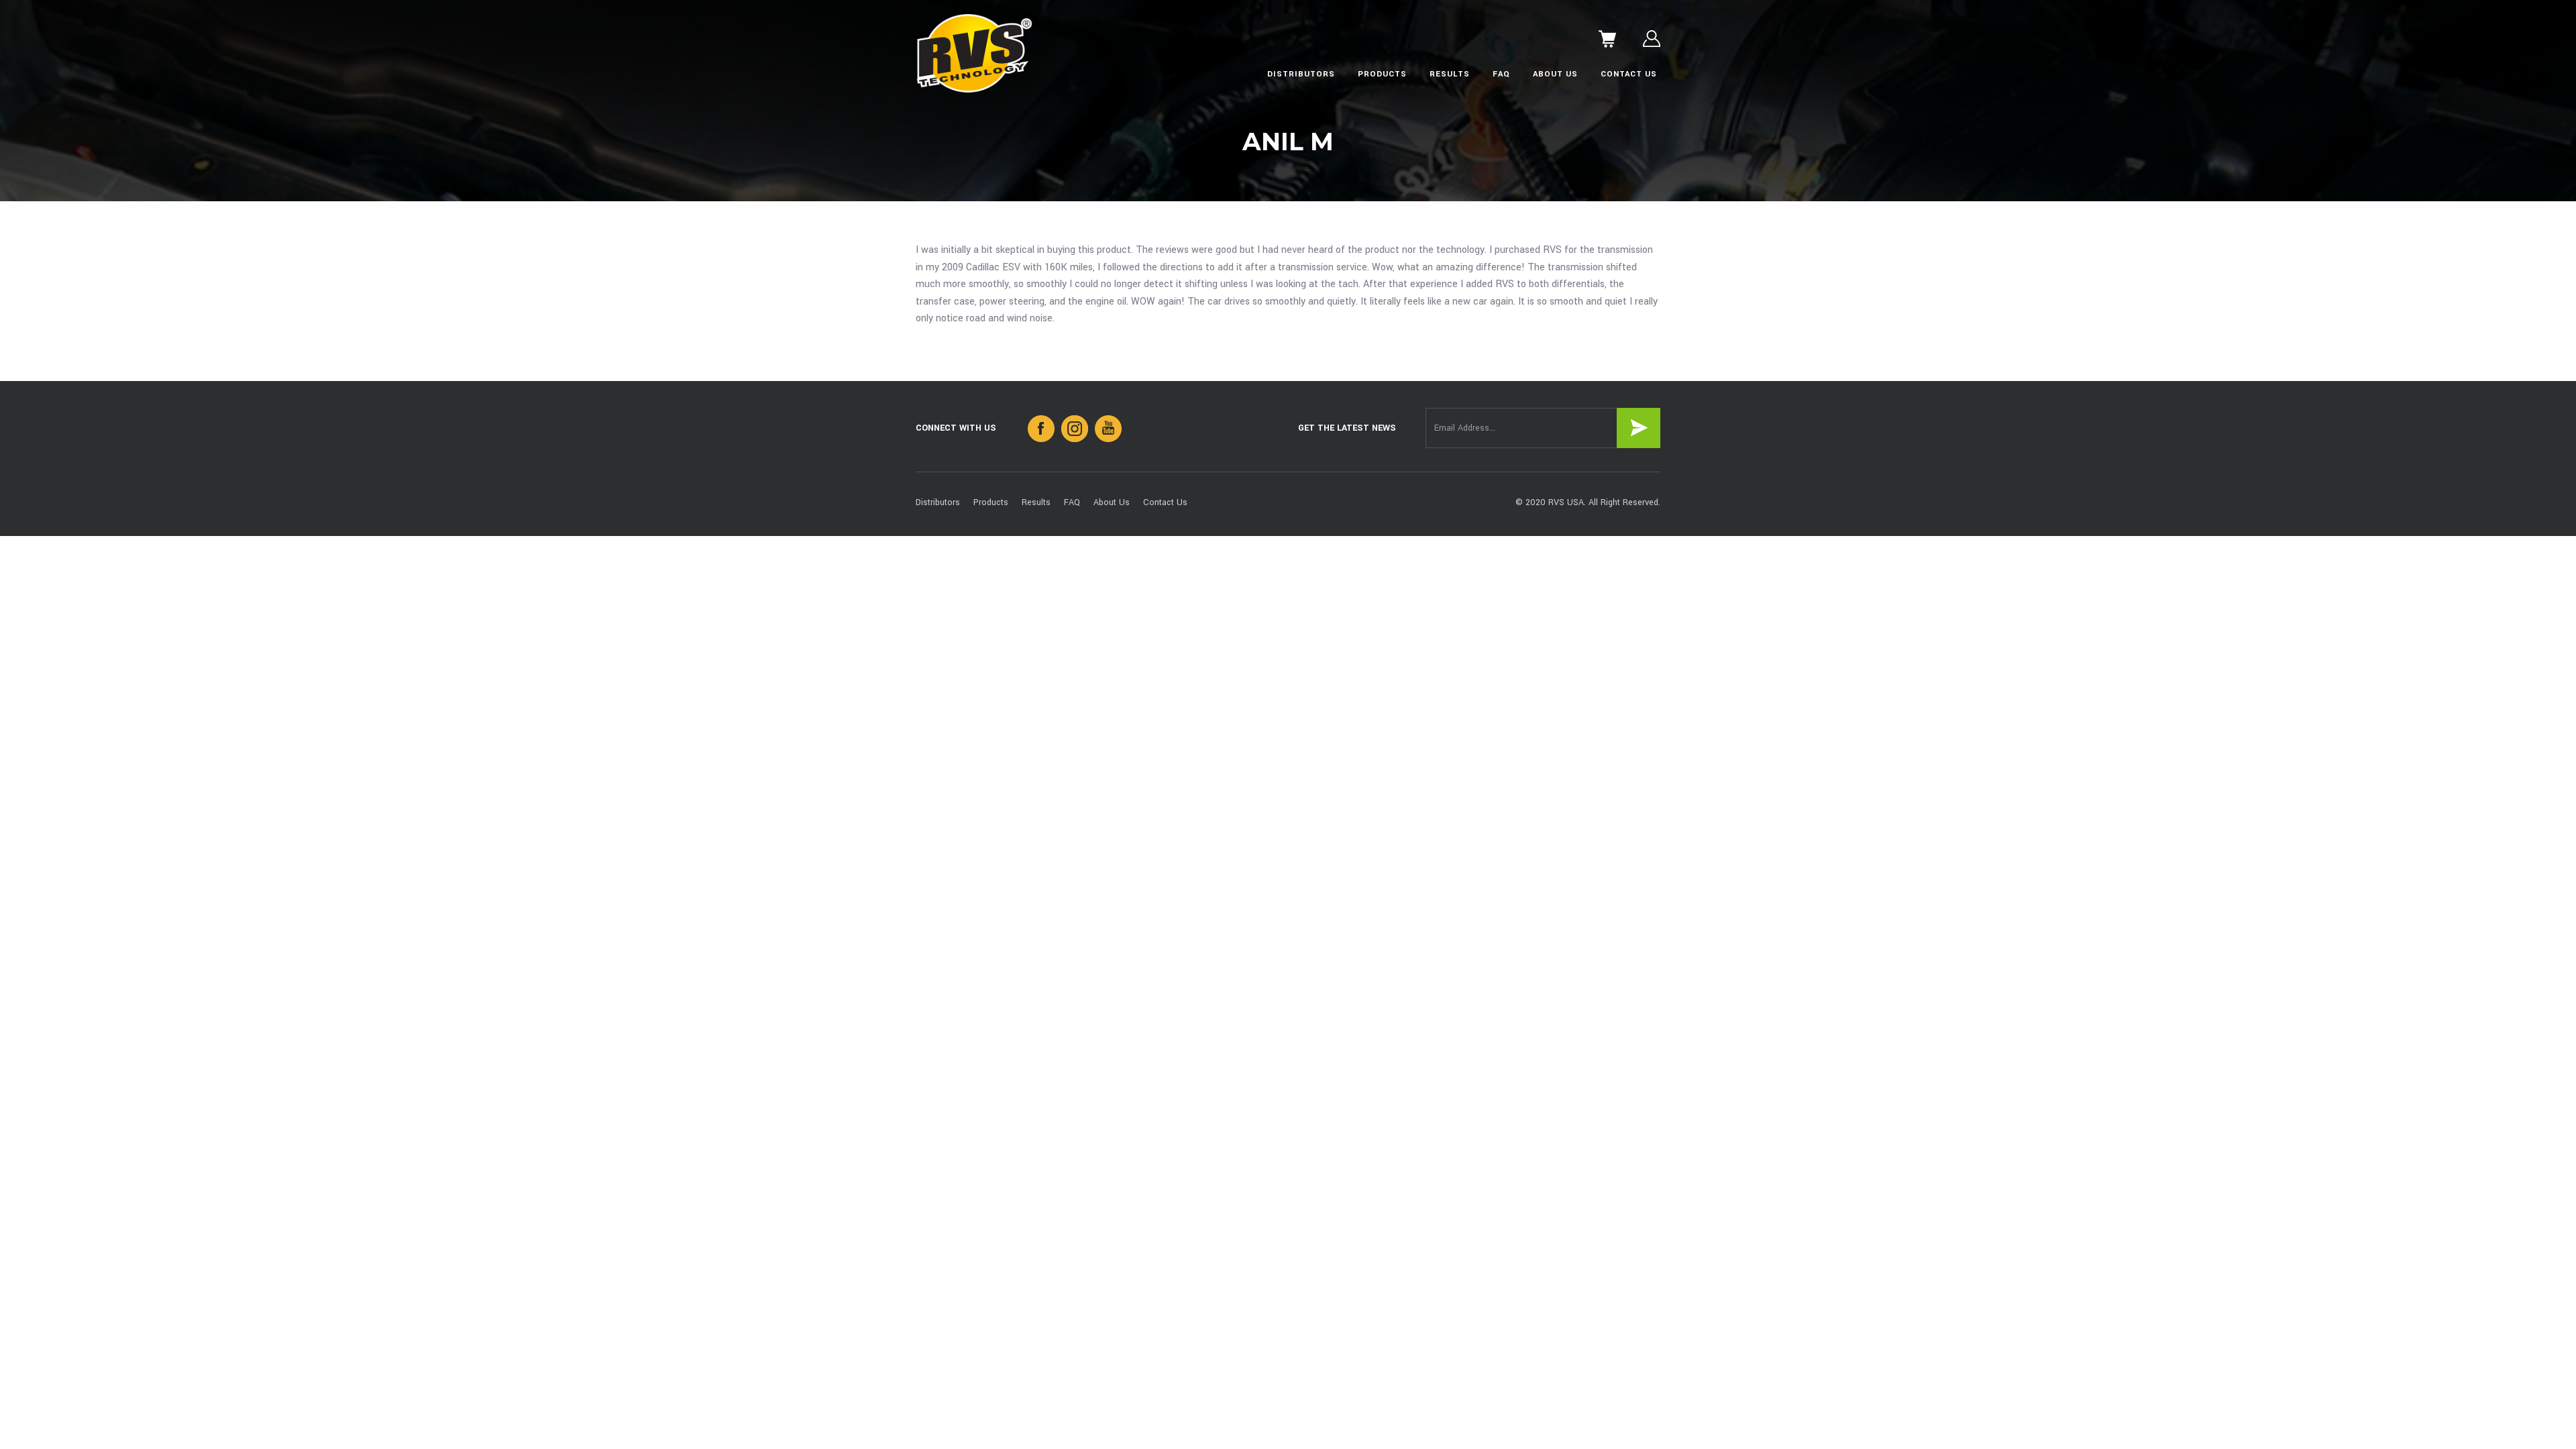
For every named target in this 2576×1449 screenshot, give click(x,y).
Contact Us (1629, 74)
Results (1450, 74)
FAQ (1501, 74)
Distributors (1301, 74)
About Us (1555, 74)
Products (1382, 74)
